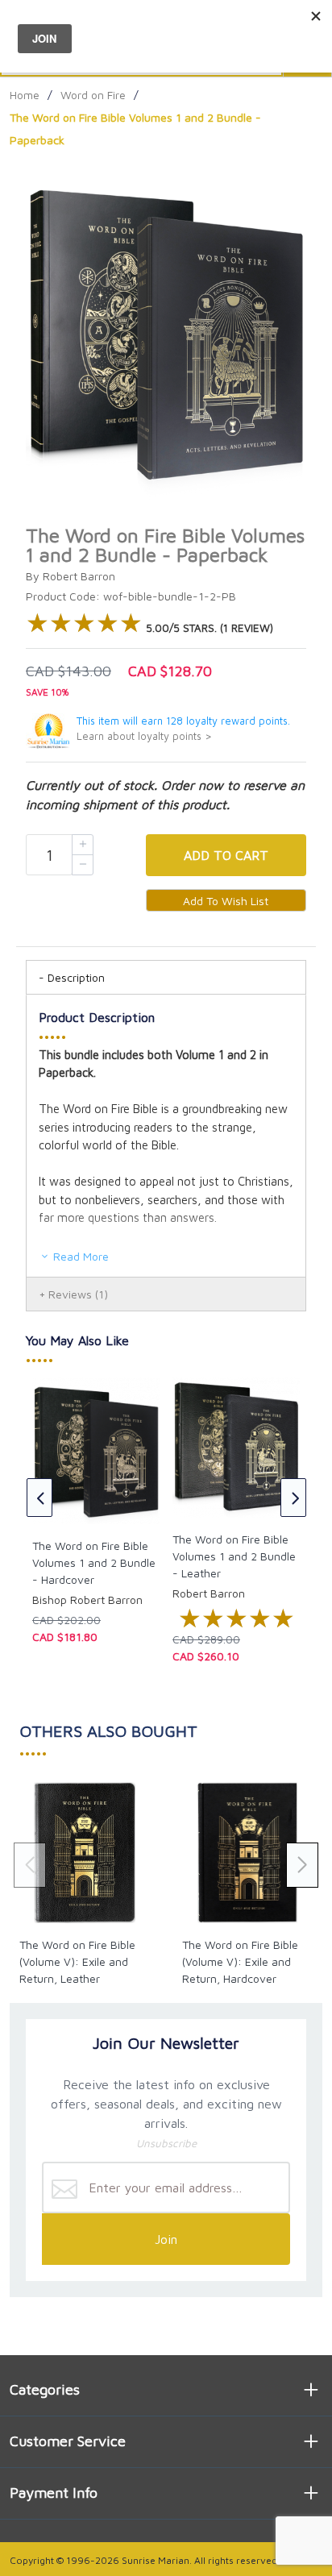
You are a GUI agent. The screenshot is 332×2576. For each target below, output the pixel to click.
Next (293, 1498)
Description (76, 977)
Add (226, 855)
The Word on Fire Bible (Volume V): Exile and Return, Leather (77, 1961)
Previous (39, 1498)
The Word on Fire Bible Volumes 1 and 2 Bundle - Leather (234, 1556)
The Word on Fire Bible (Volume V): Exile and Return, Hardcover (240, 1961)
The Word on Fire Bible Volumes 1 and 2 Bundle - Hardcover (94, 1562)
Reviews (78, 1294)
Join (166, 2239)
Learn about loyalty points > (144, 736)
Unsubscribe (166, 2143)
